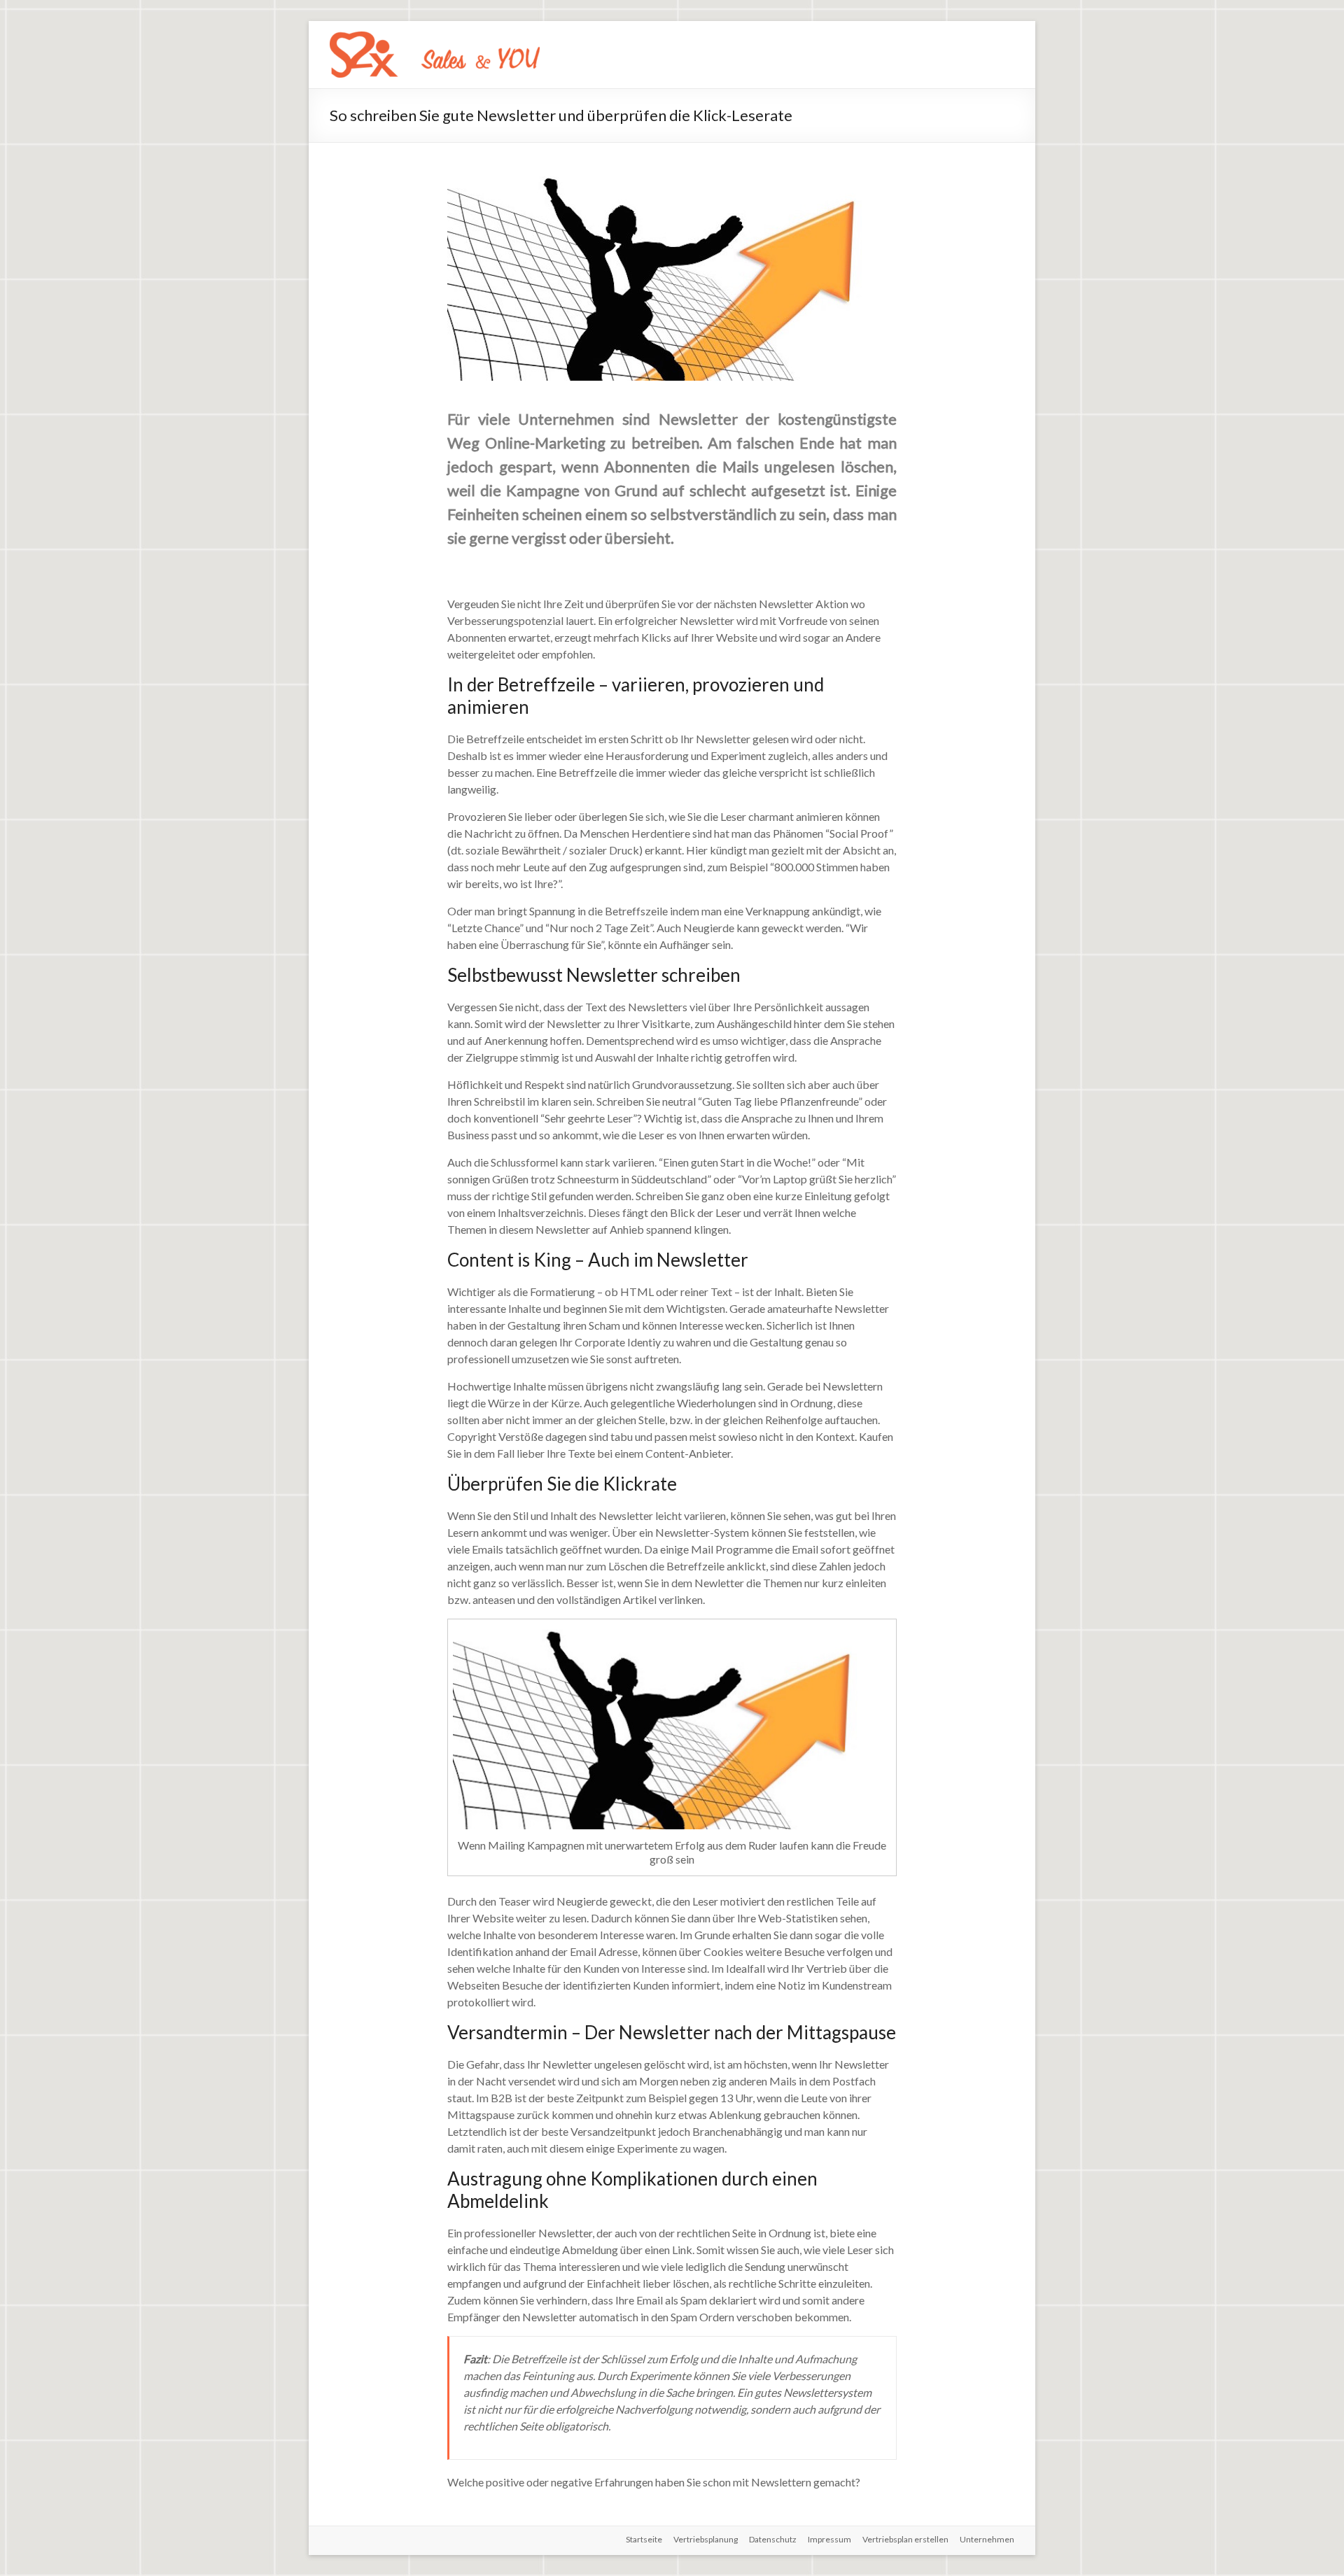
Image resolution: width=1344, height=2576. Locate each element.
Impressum (829, 2539)
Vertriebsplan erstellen (905, 2539)
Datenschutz (773, 2539)
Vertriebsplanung (706, 2539)
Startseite (644, 2539)
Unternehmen (987, 2539)
